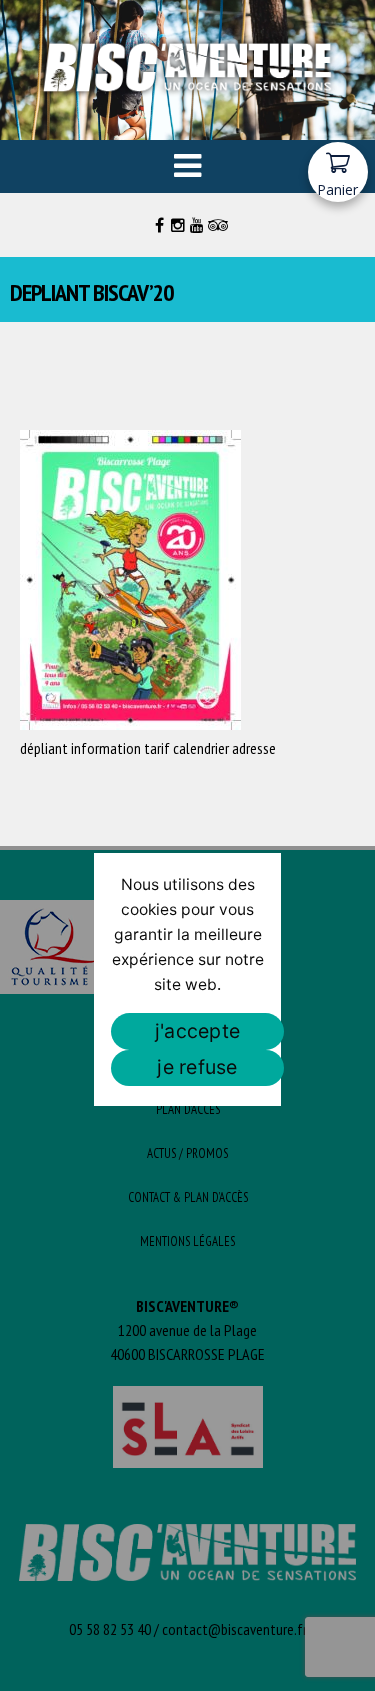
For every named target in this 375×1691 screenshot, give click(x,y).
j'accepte (197, 1031)
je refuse (197, 1067)
